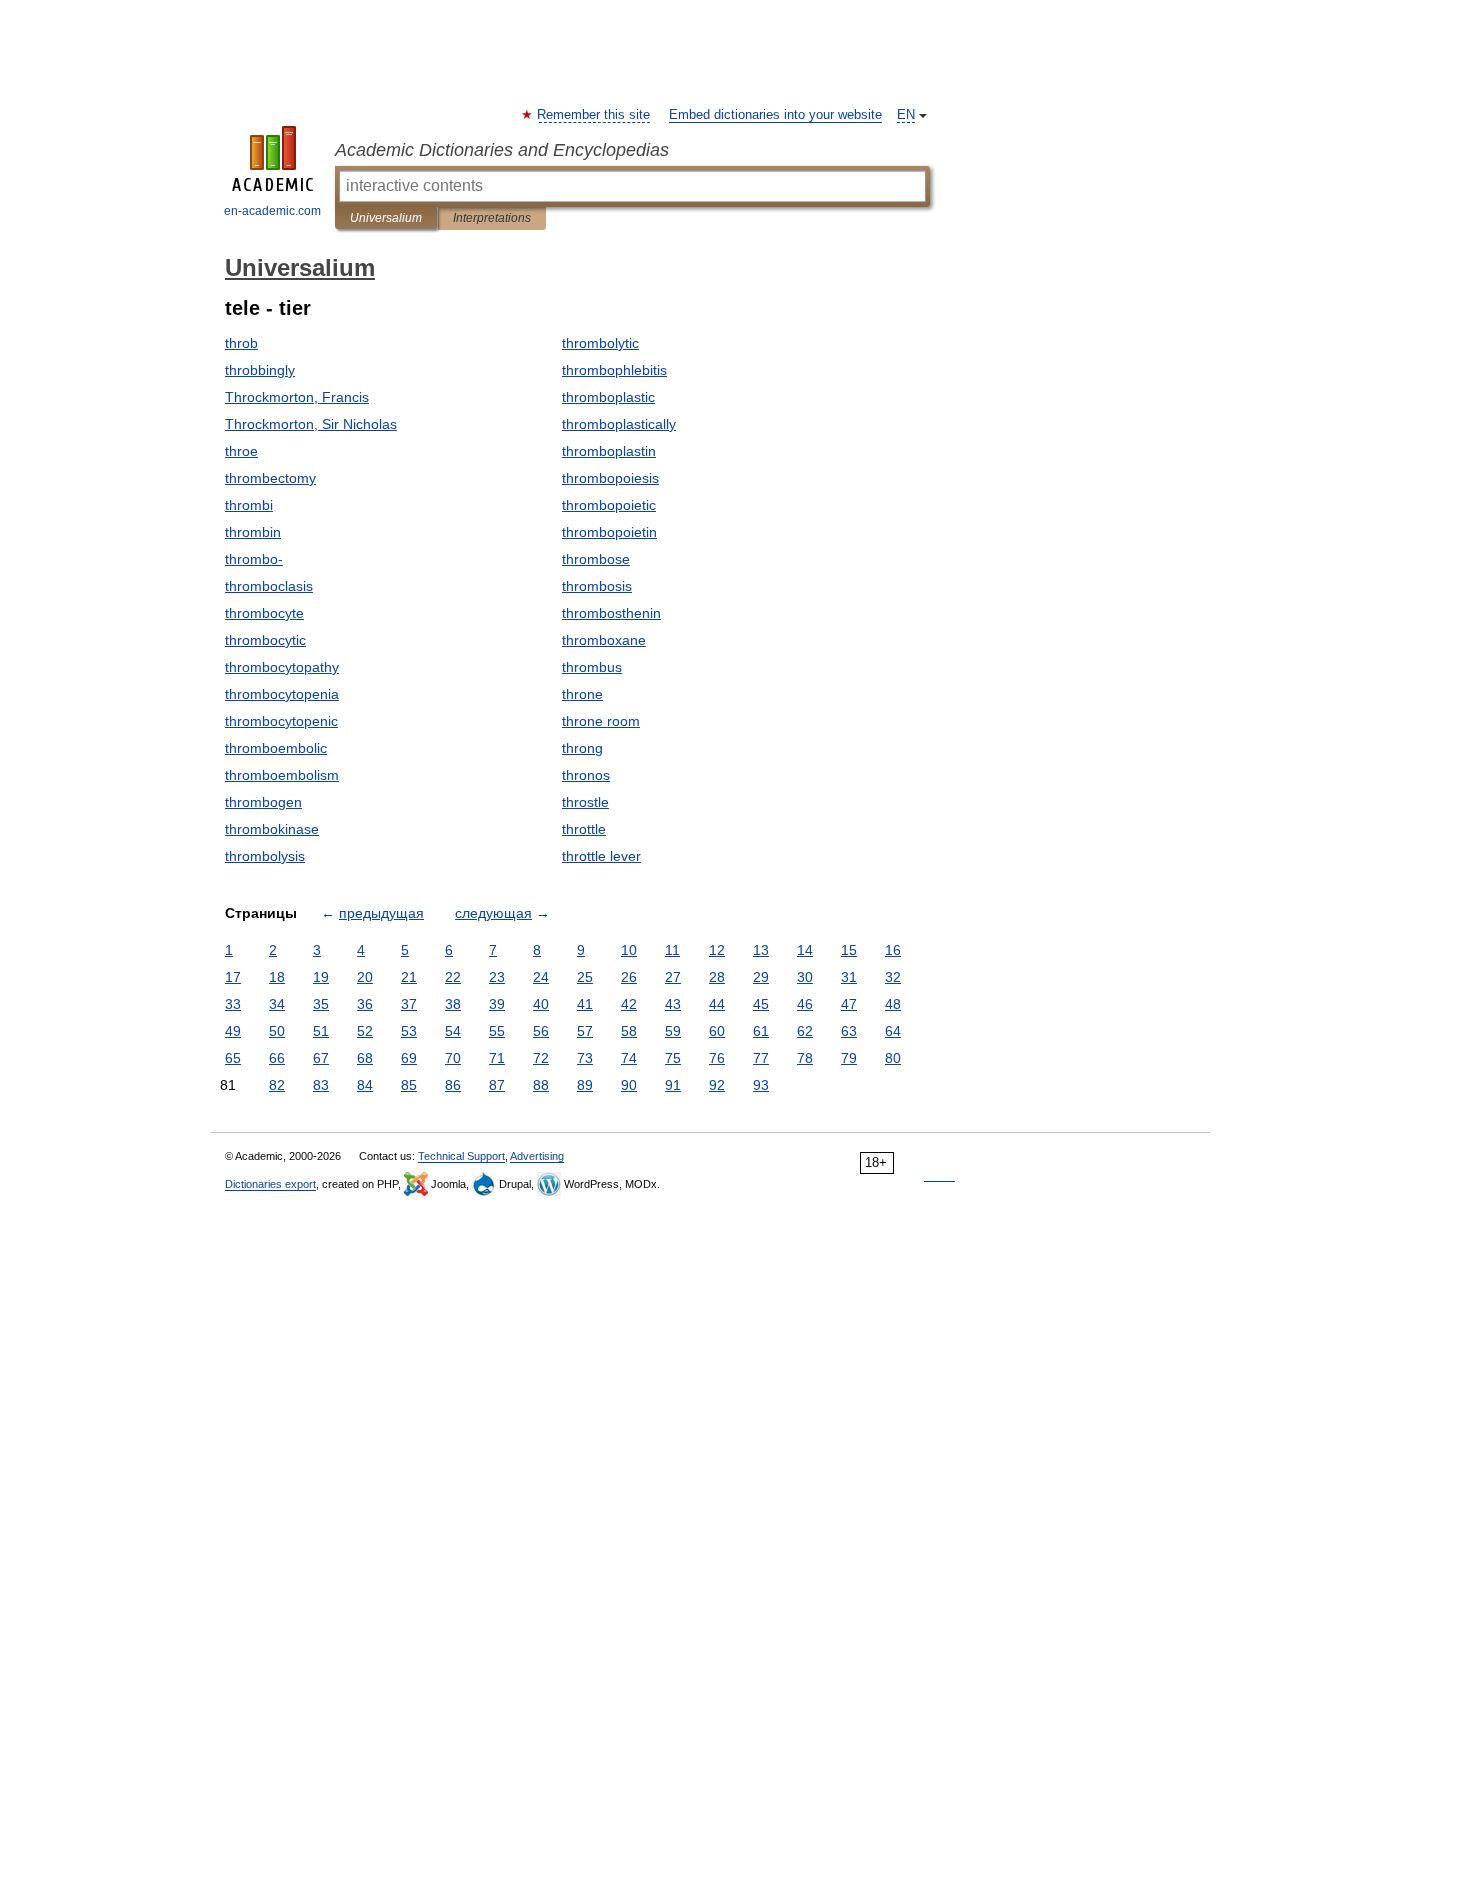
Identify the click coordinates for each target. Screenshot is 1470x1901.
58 (629, 1031)
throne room (601, 721)
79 (849, 1058)
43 (673, 1004)
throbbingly (260, 370)
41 (585, 1004)
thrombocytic (265, 640)
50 (277, 1031)
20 (365, 977)
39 (497, 1004)
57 (585, 1031)
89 (585, 1085)
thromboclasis (269, 586)
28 (717, 977)
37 (409, 1004)
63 (849, 1031)
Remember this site (594, 115)
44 (717, 1004)
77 (761, 1058)
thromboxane (604, 640)
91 (673, 1085)
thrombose (596, 559)
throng (582, 748)
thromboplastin (609, 451)
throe (241, 451)
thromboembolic (276, 748)
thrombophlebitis (614, 370)
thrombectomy (270, 478)
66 (277, 1058)
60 (717, 1031)
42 (629, 1004)
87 (497, 1085)
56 (541, 1031)
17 (233, 977)
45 (761, 1004)
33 (233, 1004)
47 (849, 1004)
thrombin (253, 532)
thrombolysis (265, 856)
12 (717, 950)
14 (805, 950)
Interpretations (492, 218)
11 (672, 950)
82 (277, 1085)
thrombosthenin (611, 613)
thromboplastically (619, 424)
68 (365, 1058)
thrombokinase (272, 829)
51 (321, 1031)
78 (805, 1058)
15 (849, 950)
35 (321, 1004)
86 (453, 1085)
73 (585, 1058)
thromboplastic (608, 397)
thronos (586, 775)
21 (409, 977)
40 (541, 1004)
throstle (585, 802)
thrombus (592, 667)
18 (277, 977)
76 (717, 1058)
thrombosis (597, 586)
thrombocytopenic (281, 721)
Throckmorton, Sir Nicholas (311, 424)
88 (541, 1085)
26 (629, 977)
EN (906, 115)
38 (453, 1004)
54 (453, 1031)
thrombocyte (264, 613)
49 (233, 1031)
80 (893, 1058)
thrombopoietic (609, 505)
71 (497, 1058)
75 (673, 1058)
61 (761, 1031)
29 (761, 977)
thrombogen (263, 802)
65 (233, 1058)
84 (365, 1085)
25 (585, 977)
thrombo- (254, 559)
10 (629, 950)
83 (321, 1085)
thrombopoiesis (610, 478)
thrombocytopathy (282, 667)
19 (321, 977)
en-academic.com (272, 211)
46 (805, 1004)
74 (629, 1058)
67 (321, 1058)
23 (497, 977)
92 (717, 1085)
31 (849, 977)
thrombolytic (600, 343)
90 (629, 1085)
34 (277, 1004)
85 (409, 1085)
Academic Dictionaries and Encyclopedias (502, 150)
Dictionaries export (270, 1184)
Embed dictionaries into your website (775, 115)
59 (673, 1031)
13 (761, 950)
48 (893, 1004)
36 (365, 1004)
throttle (584, 829)
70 (453, 1058)
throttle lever (601, 856)
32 (893, 977)
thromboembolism (282, 775)
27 (673, 977)
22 (453, 977)
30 (805, 977)
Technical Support (461, 1156)
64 (893, 1031)
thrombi (249, 505)
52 (365, 1031)
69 (409, 1058)
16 (893, 950)
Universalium (386, 218)
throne (582, 694)
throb (241, 343)
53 (409, 1031)
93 (761, 1085)
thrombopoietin (609, 532)
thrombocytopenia (282, 694)
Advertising (537, 1156)
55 (497, 1031)
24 (541, 977)
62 (805, 1031)
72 (541, 1058)
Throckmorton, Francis (297, 397)
